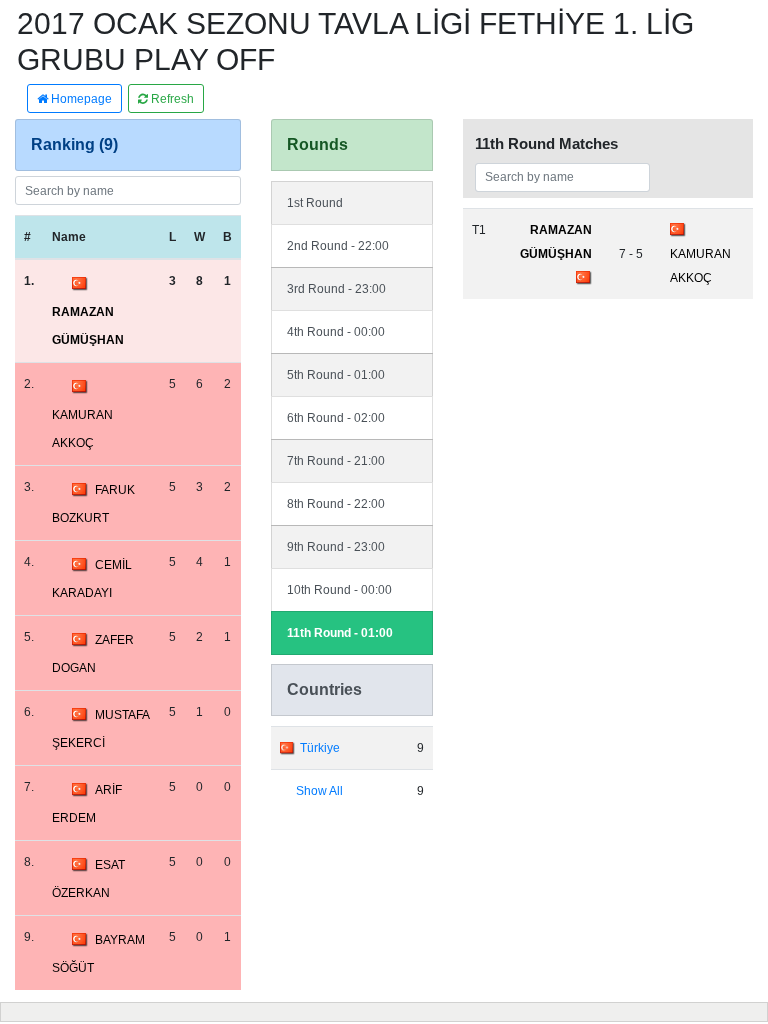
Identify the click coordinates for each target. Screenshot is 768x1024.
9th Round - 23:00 (336, 547)
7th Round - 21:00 (336, 461)
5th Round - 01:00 (336, 375)
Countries (324, 689)
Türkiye (320, 748)
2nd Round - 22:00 (338, 246)
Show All (319, 791)
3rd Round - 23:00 (336, 289)
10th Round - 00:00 (339, 590)
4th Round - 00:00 (336, 332)
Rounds (317, 144)
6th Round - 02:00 (336, 418)
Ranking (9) (74, 144)
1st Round (315, 203)
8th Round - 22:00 (336, 504)
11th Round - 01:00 (340, 633)
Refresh (171, 99)
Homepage (80, 99)
